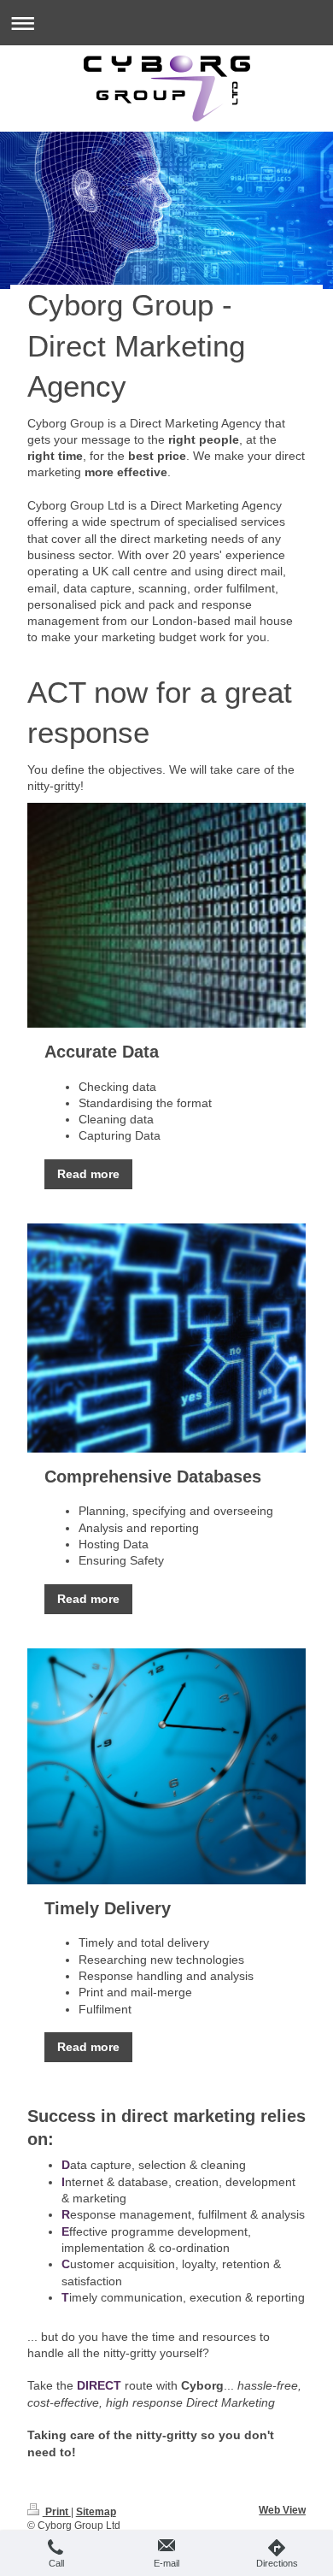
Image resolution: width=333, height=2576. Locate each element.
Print (57, 2511)
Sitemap (96, 2511)
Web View (282, 2510)
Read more (88, 1174)
